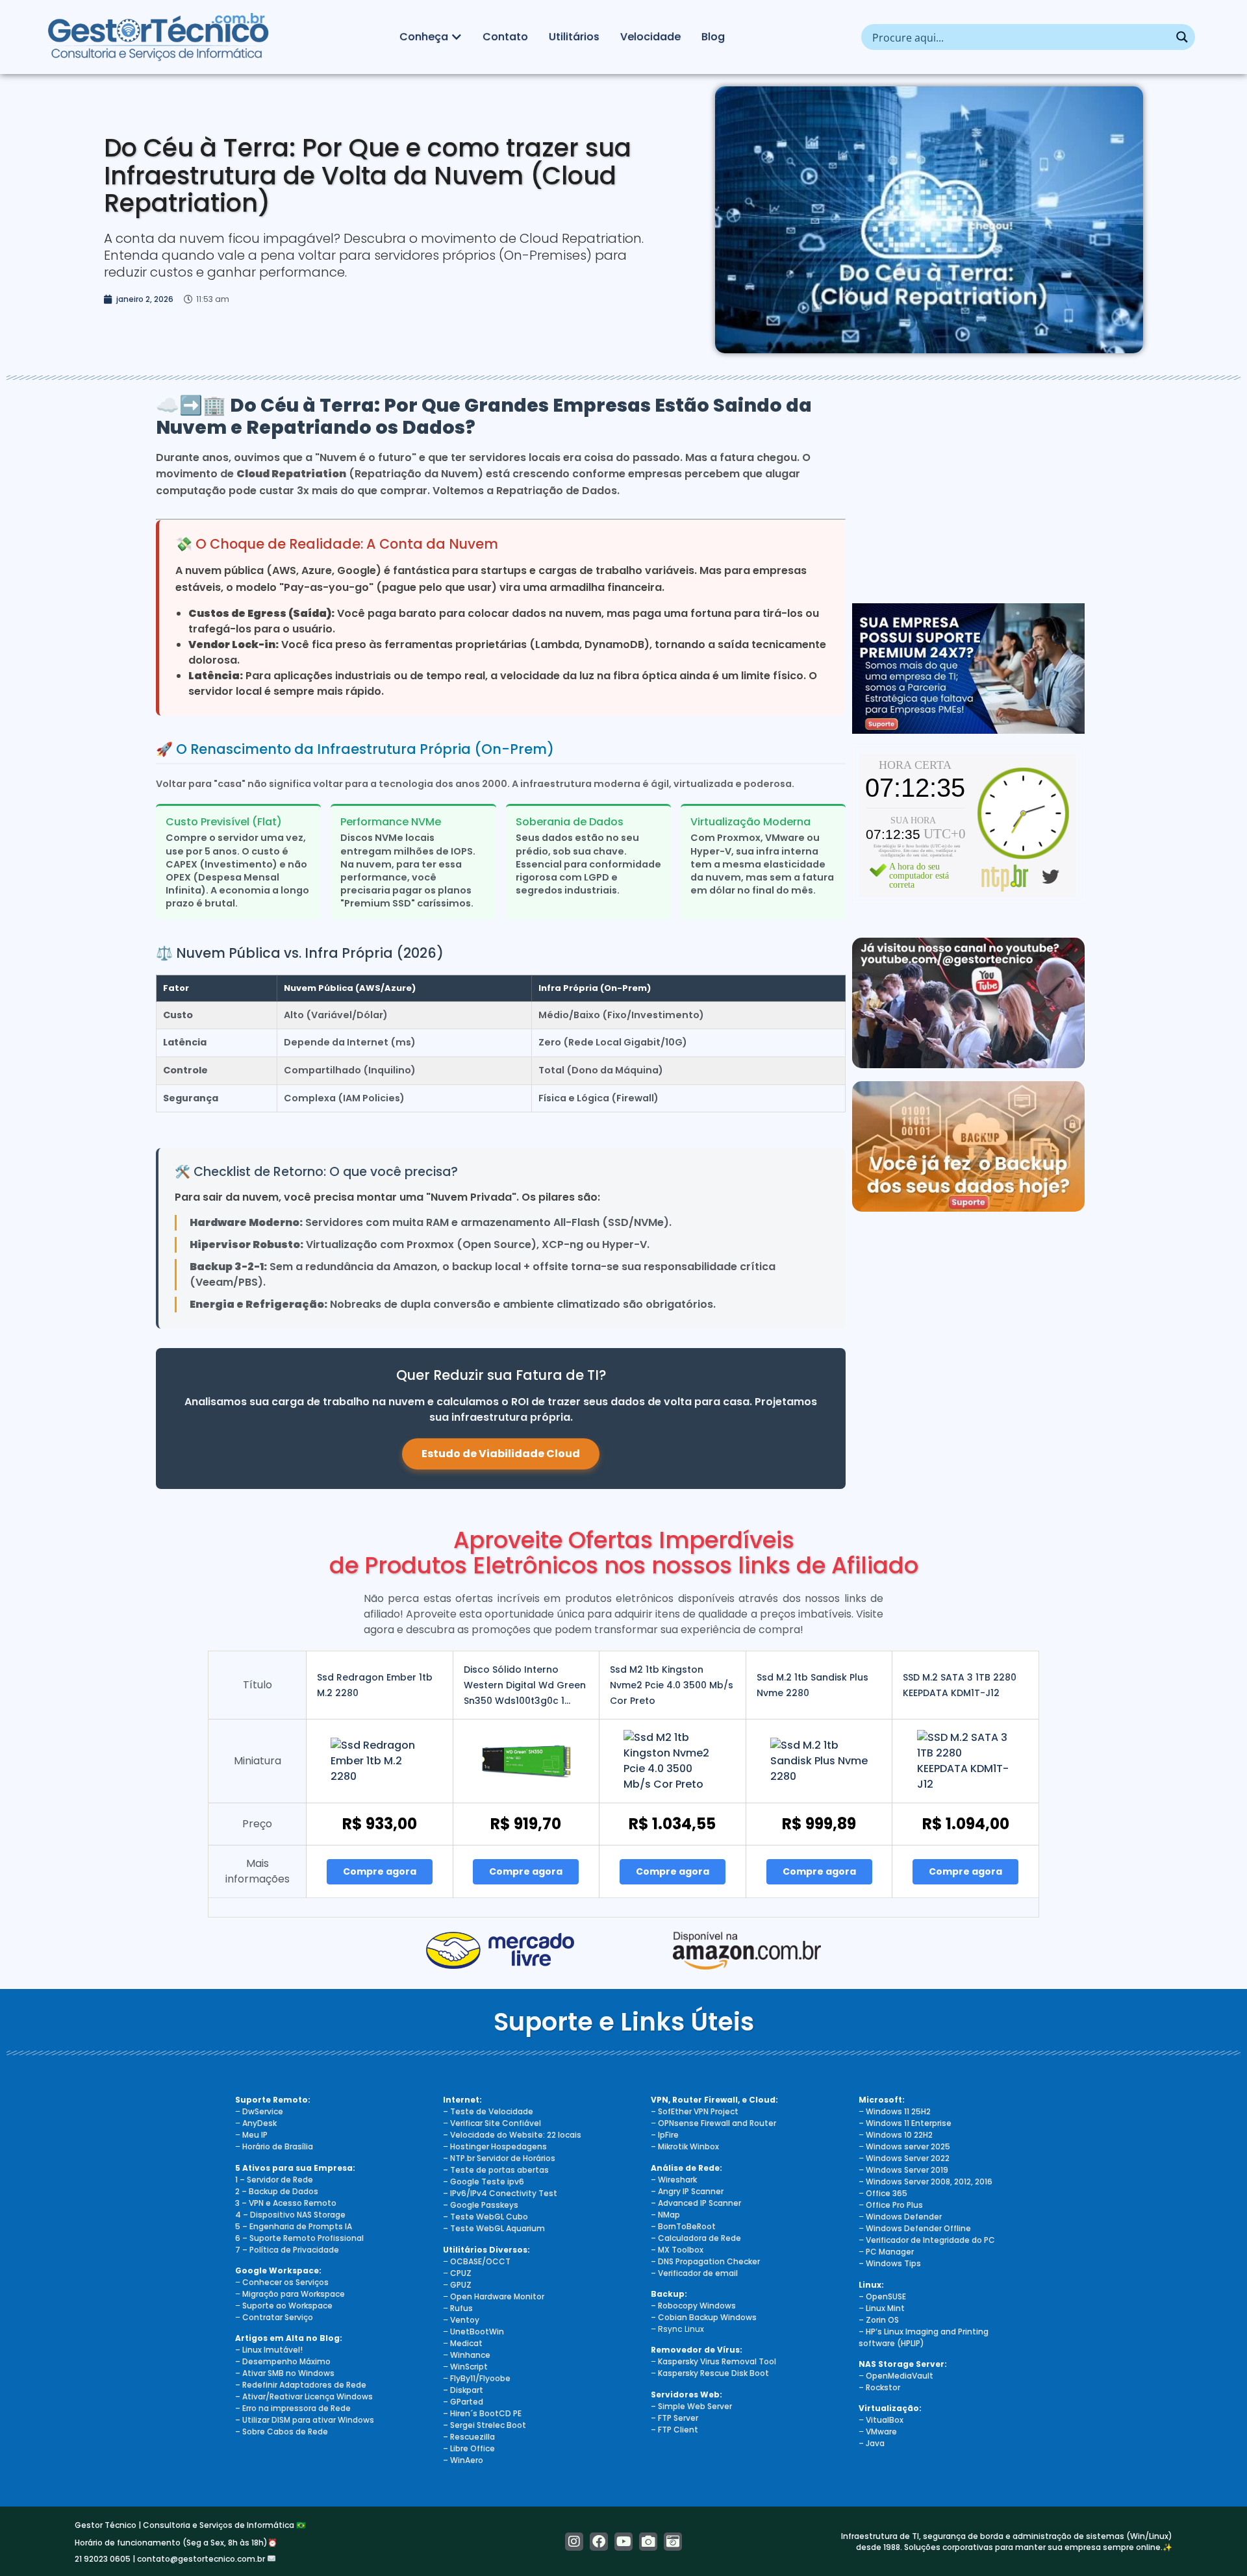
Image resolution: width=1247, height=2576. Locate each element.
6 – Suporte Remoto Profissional (299, 2238)
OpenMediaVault (900, 2376)
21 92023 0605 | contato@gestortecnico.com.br (171, 2559)
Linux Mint (885, 2308)
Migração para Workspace (294, 2294)
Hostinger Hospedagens (498, 2146)
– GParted (463, 2402)
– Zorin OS (879, 2320)
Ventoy (464, 2320)
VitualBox (885, 2420)
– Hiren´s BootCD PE (482, 2413)
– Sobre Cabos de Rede (282, 2432)
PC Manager (890, 2252)
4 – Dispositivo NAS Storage (290, 2215)
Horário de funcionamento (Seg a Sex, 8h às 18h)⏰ (176, 2543)
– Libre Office (469, 2448)
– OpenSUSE (882, 2296)
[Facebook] (599, 2542)
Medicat (466, 2343)
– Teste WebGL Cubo (485, 2217)
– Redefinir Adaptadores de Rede (301, 2385)
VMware (881, 2432)
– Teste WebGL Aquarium (494, 2228)
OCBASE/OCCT (480, 2261)
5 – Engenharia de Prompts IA (294, 2226)
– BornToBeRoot (683, 2226)
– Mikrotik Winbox (685, 2146)
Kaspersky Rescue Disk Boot (713, 2373)
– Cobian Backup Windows (704, 2317)
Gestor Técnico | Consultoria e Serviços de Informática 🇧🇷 (190, 2525)
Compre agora (380, 1871)
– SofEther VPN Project (695, 2111)
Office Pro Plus (894, 2205)
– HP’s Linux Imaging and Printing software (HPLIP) (924, 2337)
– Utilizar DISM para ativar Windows (305, 2420)
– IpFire (665, 2135)
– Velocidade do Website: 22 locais (512, 2135)
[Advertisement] (968, 486)
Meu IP (255, 2135)
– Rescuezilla (469, 2437)
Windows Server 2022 (908, 2158)
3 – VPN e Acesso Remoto (286, 2203)
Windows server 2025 (908, 2146)
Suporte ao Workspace (287, 2306)
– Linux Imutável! (269, 2350)
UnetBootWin (477, 2332)
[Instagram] (574, 2542)
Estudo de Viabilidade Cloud (501, 1454)
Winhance (470, 2355)
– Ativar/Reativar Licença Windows (304, 2396)
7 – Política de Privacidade (287, 2250)
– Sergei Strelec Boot (485, 2425)
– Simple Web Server (691, 2406)
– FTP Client (674, 2430)
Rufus (461, 2308)
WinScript (469, 2367)
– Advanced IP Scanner (696, 2203)
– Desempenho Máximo (283, 2361)
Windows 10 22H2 (899, 2135)
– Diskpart (463, 2390)
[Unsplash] (673, 2542)
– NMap (665, 2215)
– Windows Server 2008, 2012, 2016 (926, 2182)
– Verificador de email (694, 2273)
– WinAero (463, 2460)
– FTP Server (674, 2418)
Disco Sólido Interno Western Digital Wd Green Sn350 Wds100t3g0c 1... (525, 1685)
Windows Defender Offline (918, 2228)
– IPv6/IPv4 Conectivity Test (500, 2193)
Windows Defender (904, 2217)
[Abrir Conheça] (457, 37)
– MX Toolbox (677, 2250)
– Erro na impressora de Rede (293, 2408)
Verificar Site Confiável (496, 2123)
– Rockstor (879, 2387)
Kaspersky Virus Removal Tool (717, 2361)
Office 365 (887, 2193)
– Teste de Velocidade (488, 2111)
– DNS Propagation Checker (705, 2261)
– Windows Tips (890, 2263)
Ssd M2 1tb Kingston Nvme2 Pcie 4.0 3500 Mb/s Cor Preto (672, 1685)
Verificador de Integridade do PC (930, 2240)
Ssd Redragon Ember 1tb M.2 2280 (375, 1685)
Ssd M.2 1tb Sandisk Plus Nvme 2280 (812, 1685)
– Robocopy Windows (693, 2306)
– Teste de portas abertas (496, 2170)
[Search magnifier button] (1182, 37)
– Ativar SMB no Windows (285, 2373)
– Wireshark (674, 2180)
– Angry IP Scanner (687, 2191)
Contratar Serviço (278, 2317)
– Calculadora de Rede (696, 2238)
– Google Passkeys (481, 2205)
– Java (872, 2443)
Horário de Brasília (278, 2146)
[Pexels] (648, 2542)
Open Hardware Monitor (497, 2296)
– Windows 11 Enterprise (905, 2123)
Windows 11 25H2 (898, 2111)
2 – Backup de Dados (277, 2191)
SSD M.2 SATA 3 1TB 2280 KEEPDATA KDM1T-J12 (960, 1685)
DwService (263, 2111)
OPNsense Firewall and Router (717, 2123)
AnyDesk (259, 2123)
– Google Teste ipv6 (484, 2182)
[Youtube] (623, 2542)
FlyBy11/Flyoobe (480, 2378)
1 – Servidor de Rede (274, 2180)
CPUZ (461, 2273)
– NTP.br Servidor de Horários (499, 2158)
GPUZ (461, 2285)
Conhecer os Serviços (285, 2282)
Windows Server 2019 (907, 2170)
